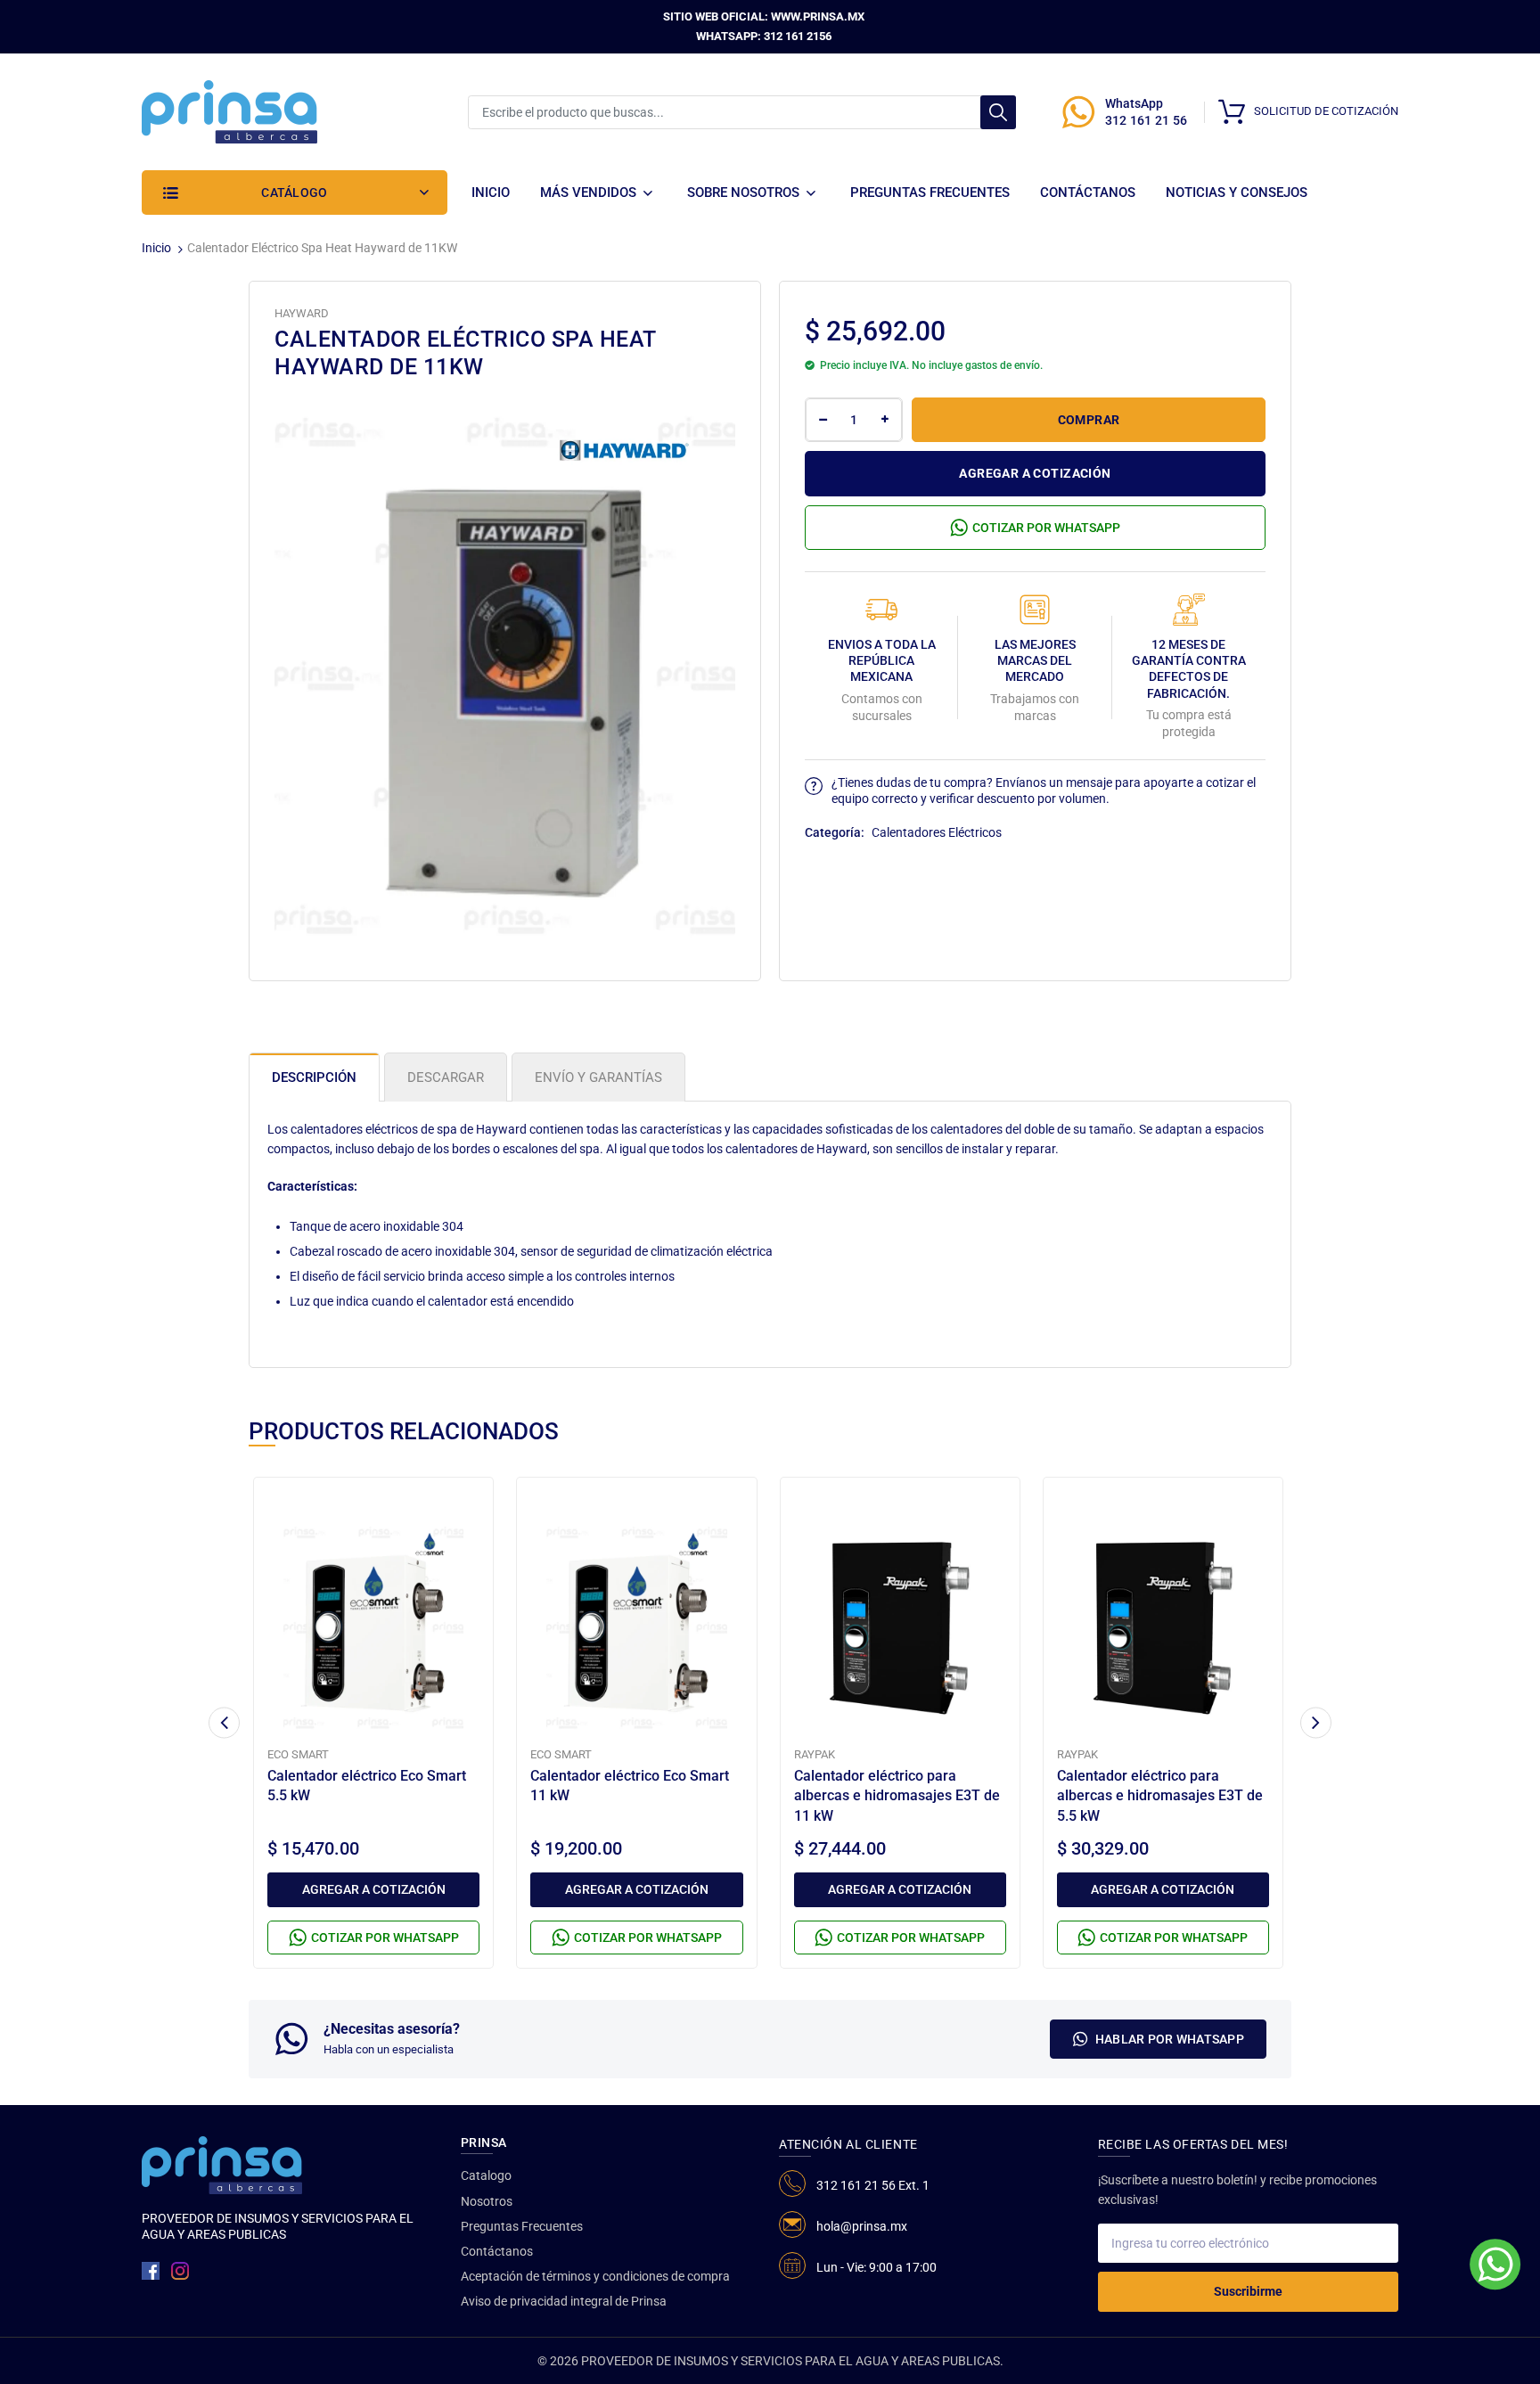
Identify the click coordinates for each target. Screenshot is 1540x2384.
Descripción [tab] (314, 1077)
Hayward (302, 313)
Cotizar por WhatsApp (1046, 528)
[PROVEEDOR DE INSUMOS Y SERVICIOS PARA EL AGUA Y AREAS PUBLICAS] (229, 111)
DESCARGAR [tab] (446, 1077)
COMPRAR (1089, 420)
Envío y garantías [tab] (598, 1077)
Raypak (815, 1754)
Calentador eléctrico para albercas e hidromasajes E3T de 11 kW (897, 1796)
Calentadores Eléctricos (937, 832)
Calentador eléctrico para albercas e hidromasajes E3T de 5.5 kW (1160, 1796)
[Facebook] (151, 2271)
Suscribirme (1248, 2291)
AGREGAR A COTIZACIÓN (1035, 473)
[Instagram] (180, 2271)
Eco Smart (298, 1754)
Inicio (156, 248)
